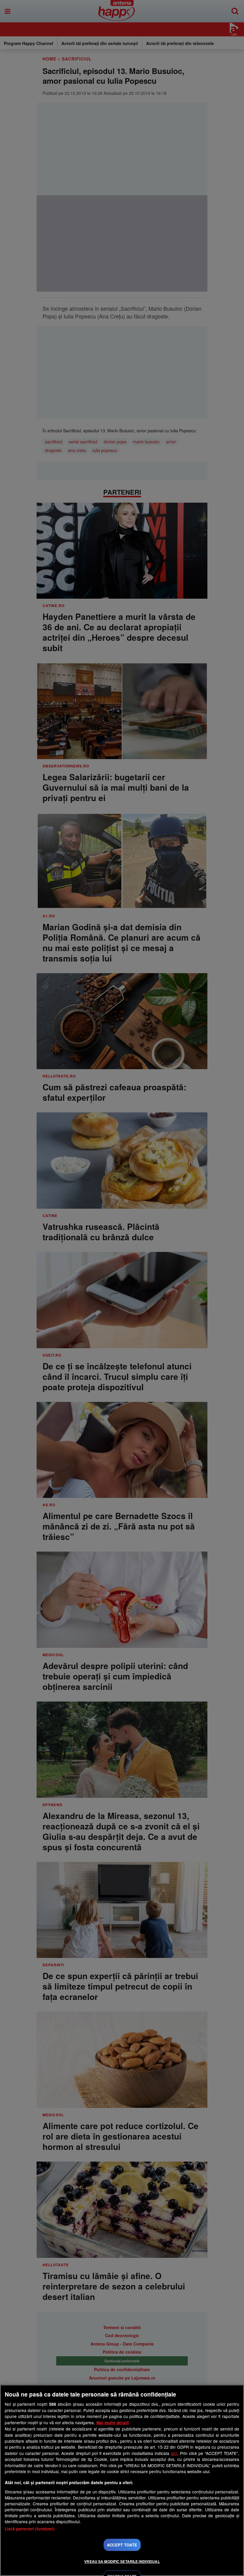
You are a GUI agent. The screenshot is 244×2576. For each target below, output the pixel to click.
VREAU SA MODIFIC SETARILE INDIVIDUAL (122, 2561)
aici (174, 2453)
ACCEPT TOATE (122, 2545)
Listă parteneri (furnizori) (30, 2529)
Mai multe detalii (113, 2423)
